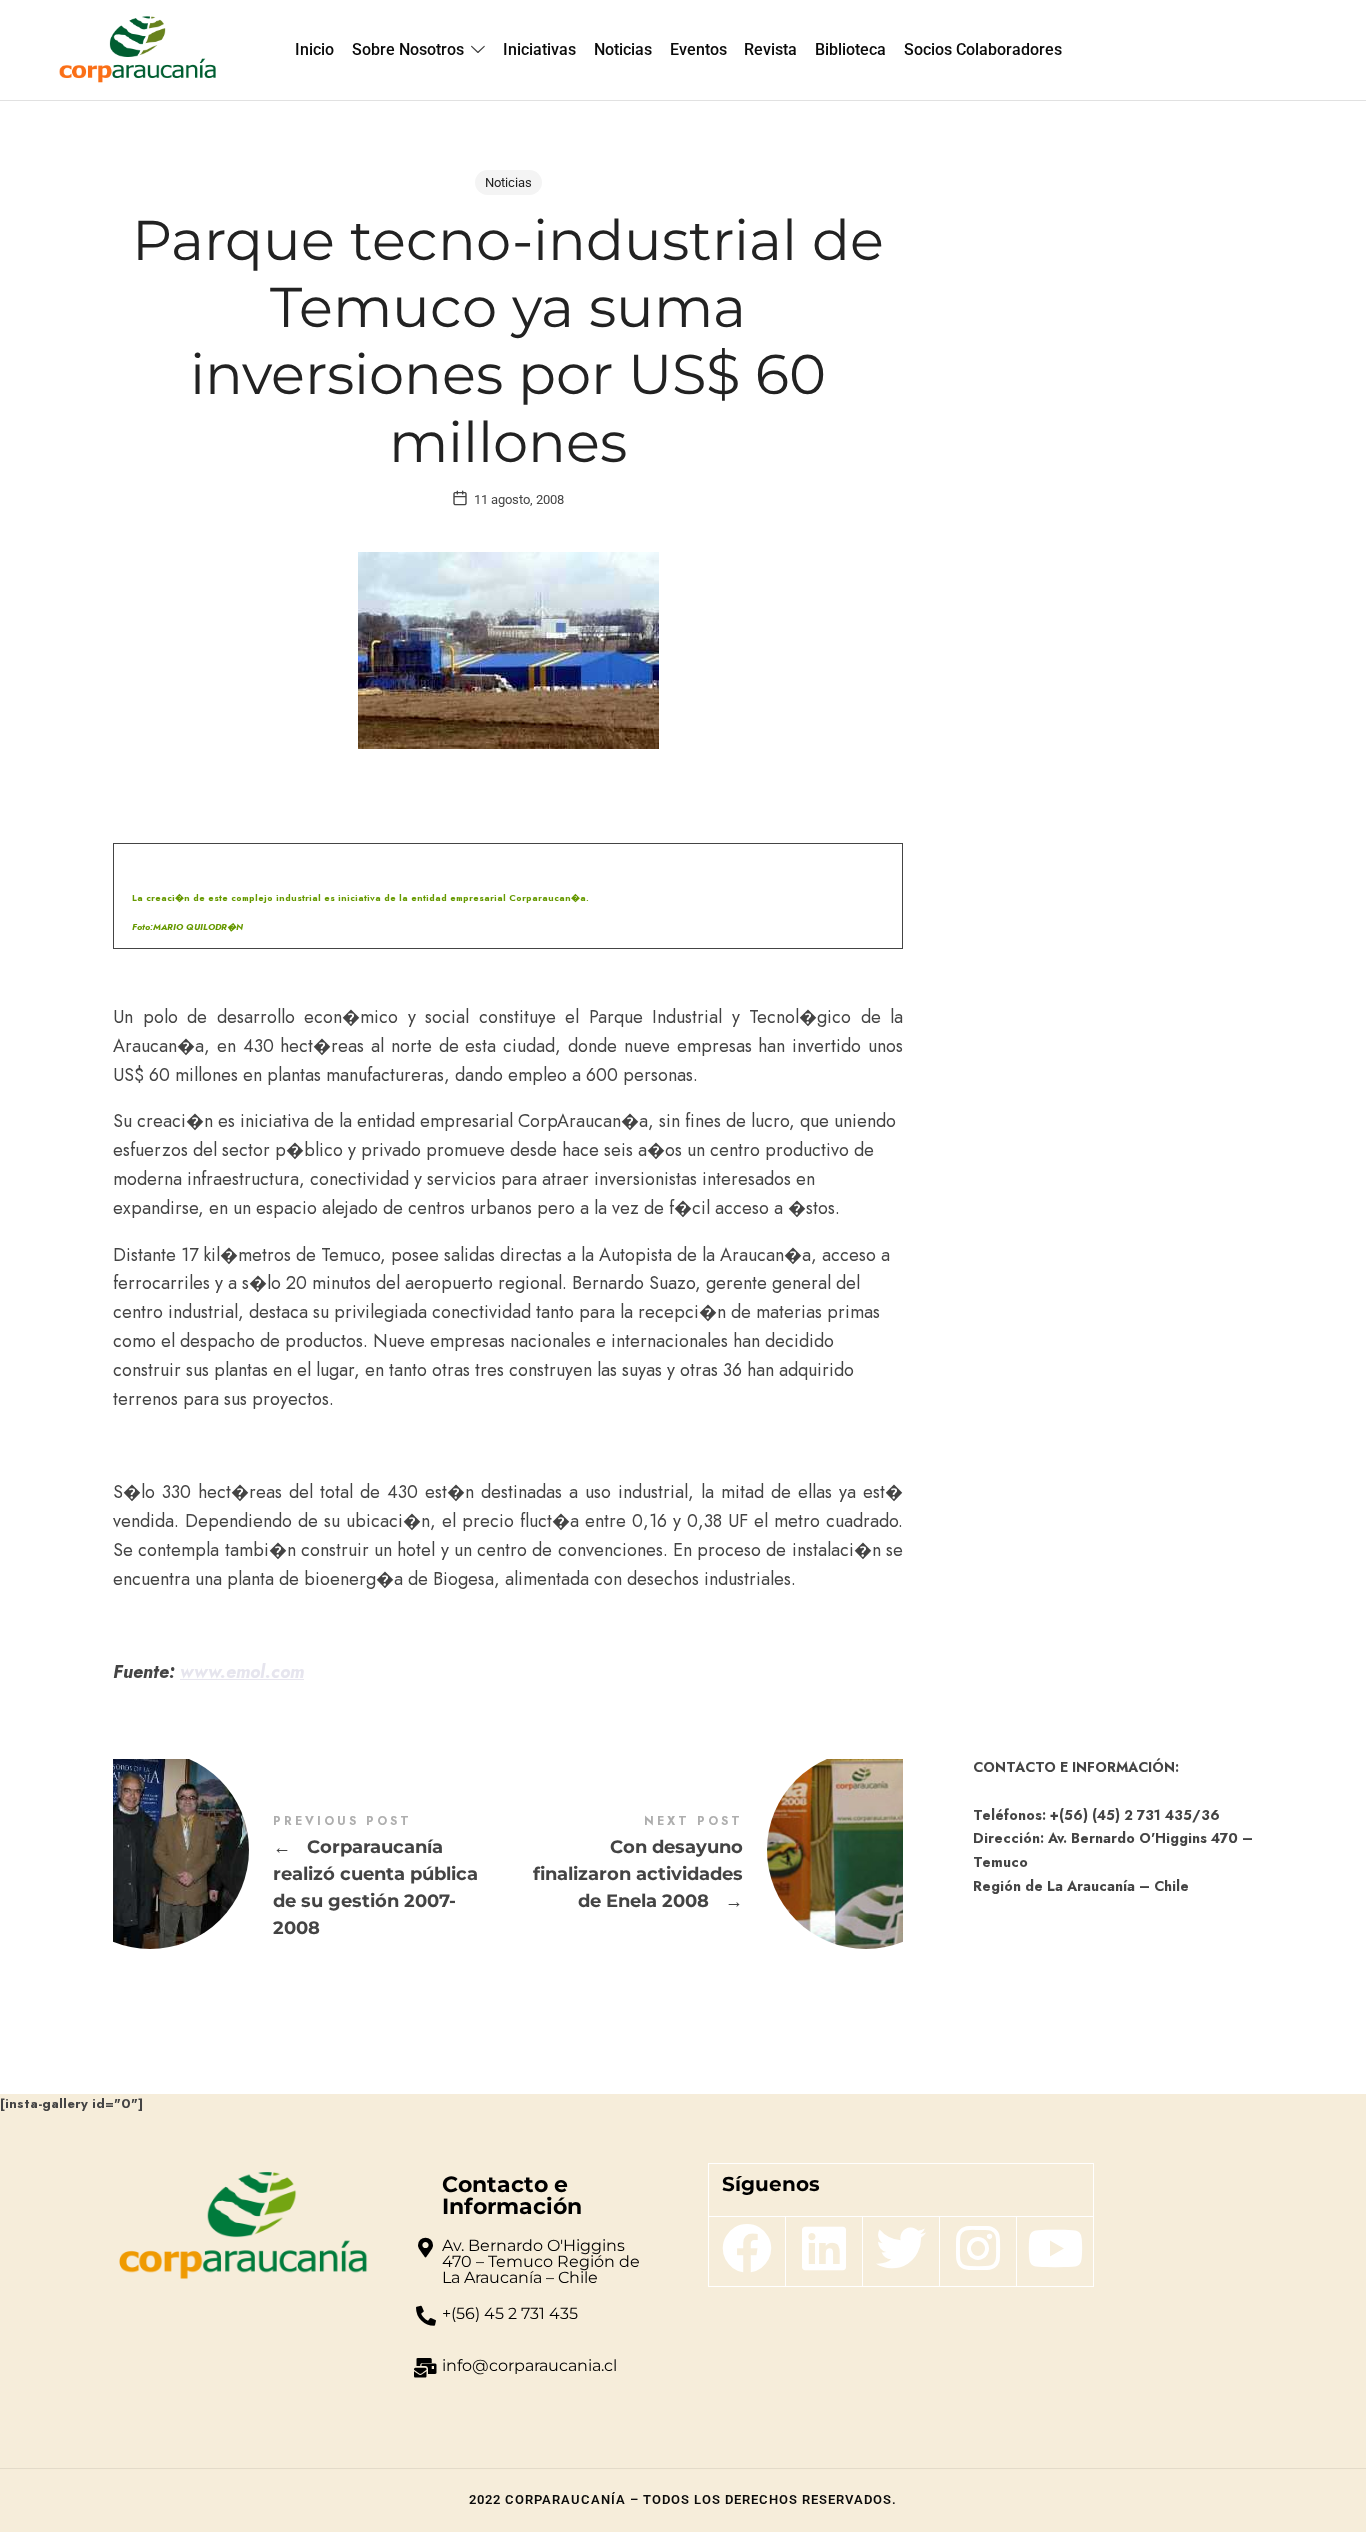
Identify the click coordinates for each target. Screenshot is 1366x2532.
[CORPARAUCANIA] (137, 50)
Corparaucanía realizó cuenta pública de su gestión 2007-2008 (310, 1877)
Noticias (508, 182)
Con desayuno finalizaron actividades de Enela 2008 (705, 1864)
